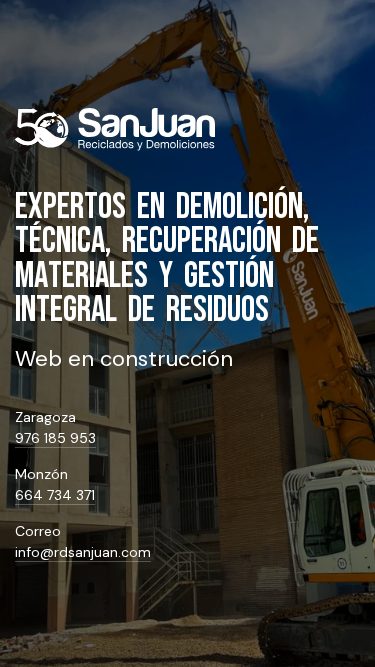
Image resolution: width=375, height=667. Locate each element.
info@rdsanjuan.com (83, 552)
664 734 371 (55, 495)
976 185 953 (55, 438)
